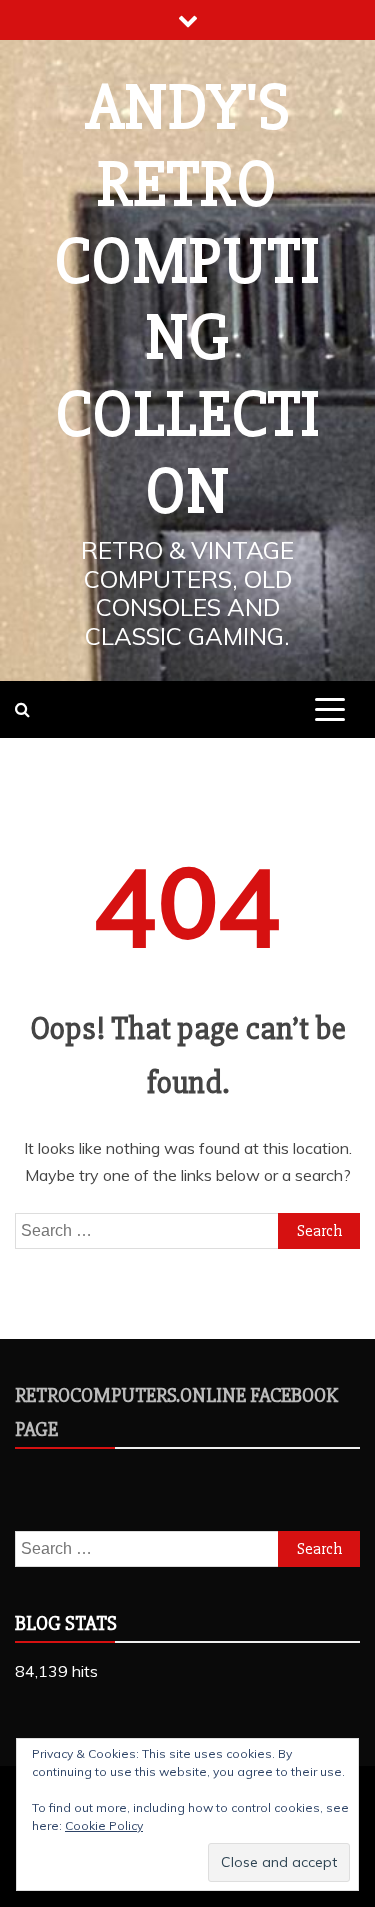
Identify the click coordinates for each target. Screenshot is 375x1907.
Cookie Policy (104, 1825)
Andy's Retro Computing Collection (187, 300)
